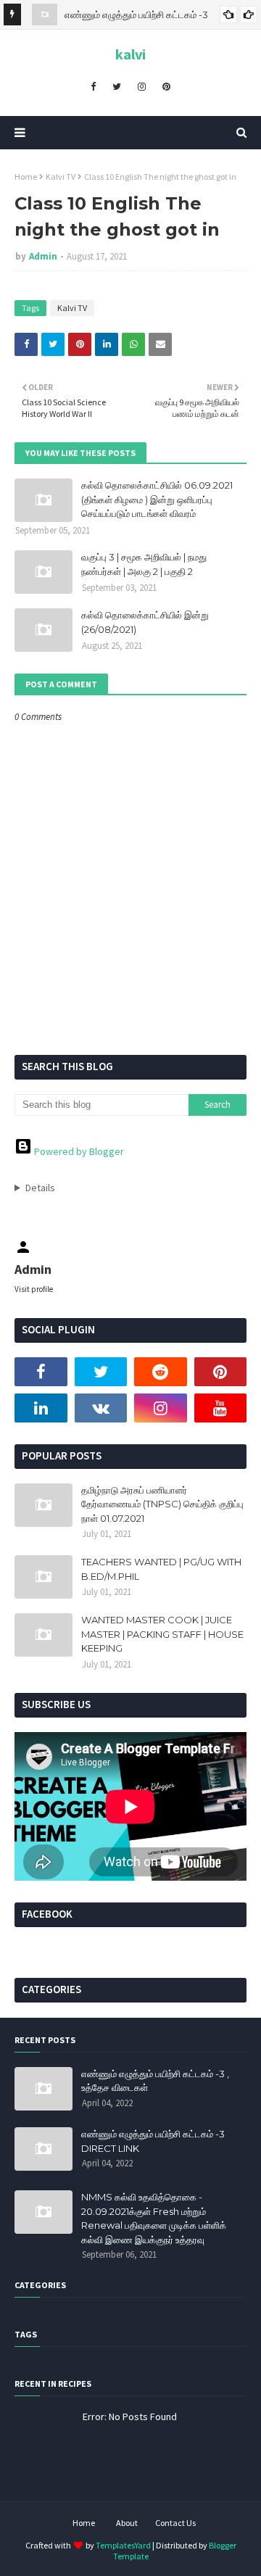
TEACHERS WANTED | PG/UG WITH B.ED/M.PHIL (161, 1569)
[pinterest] (166, 86)
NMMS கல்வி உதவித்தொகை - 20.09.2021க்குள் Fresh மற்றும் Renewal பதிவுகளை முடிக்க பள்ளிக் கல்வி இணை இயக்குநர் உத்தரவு (154, 2218)
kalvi (130, 54)
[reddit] (161, 1372)
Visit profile (34, 1289)
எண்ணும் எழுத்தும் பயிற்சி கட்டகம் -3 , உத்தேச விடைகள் (155, 2081)
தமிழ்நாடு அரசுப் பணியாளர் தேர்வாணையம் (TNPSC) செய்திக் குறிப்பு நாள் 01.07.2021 (162, 1504)
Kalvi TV (61, 177)
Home (26, 177)
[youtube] (221, 1408)
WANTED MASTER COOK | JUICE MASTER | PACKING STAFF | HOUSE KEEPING (162, 1634)
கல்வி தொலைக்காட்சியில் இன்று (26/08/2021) (145, 622)
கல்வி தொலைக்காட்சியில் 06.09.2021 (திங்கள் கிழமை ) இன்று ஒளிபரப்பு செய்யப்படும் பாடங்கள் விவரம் (157, 499)
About (127, 2523)
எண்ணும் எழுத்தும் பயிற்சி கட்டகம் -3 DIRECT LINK (153, 2141)
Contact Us (175, 2523)
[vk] (101, 1408)
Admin (43, 256)
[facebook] (93, 86)
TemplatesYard (123, 2545)
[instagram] (142, 86)
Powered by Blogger (78, 1151)
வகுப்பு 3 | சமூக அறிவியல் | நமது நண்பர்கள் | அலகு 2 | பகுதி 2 (144, 564)
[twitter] (117, 86)
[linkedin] (41, 1408)
